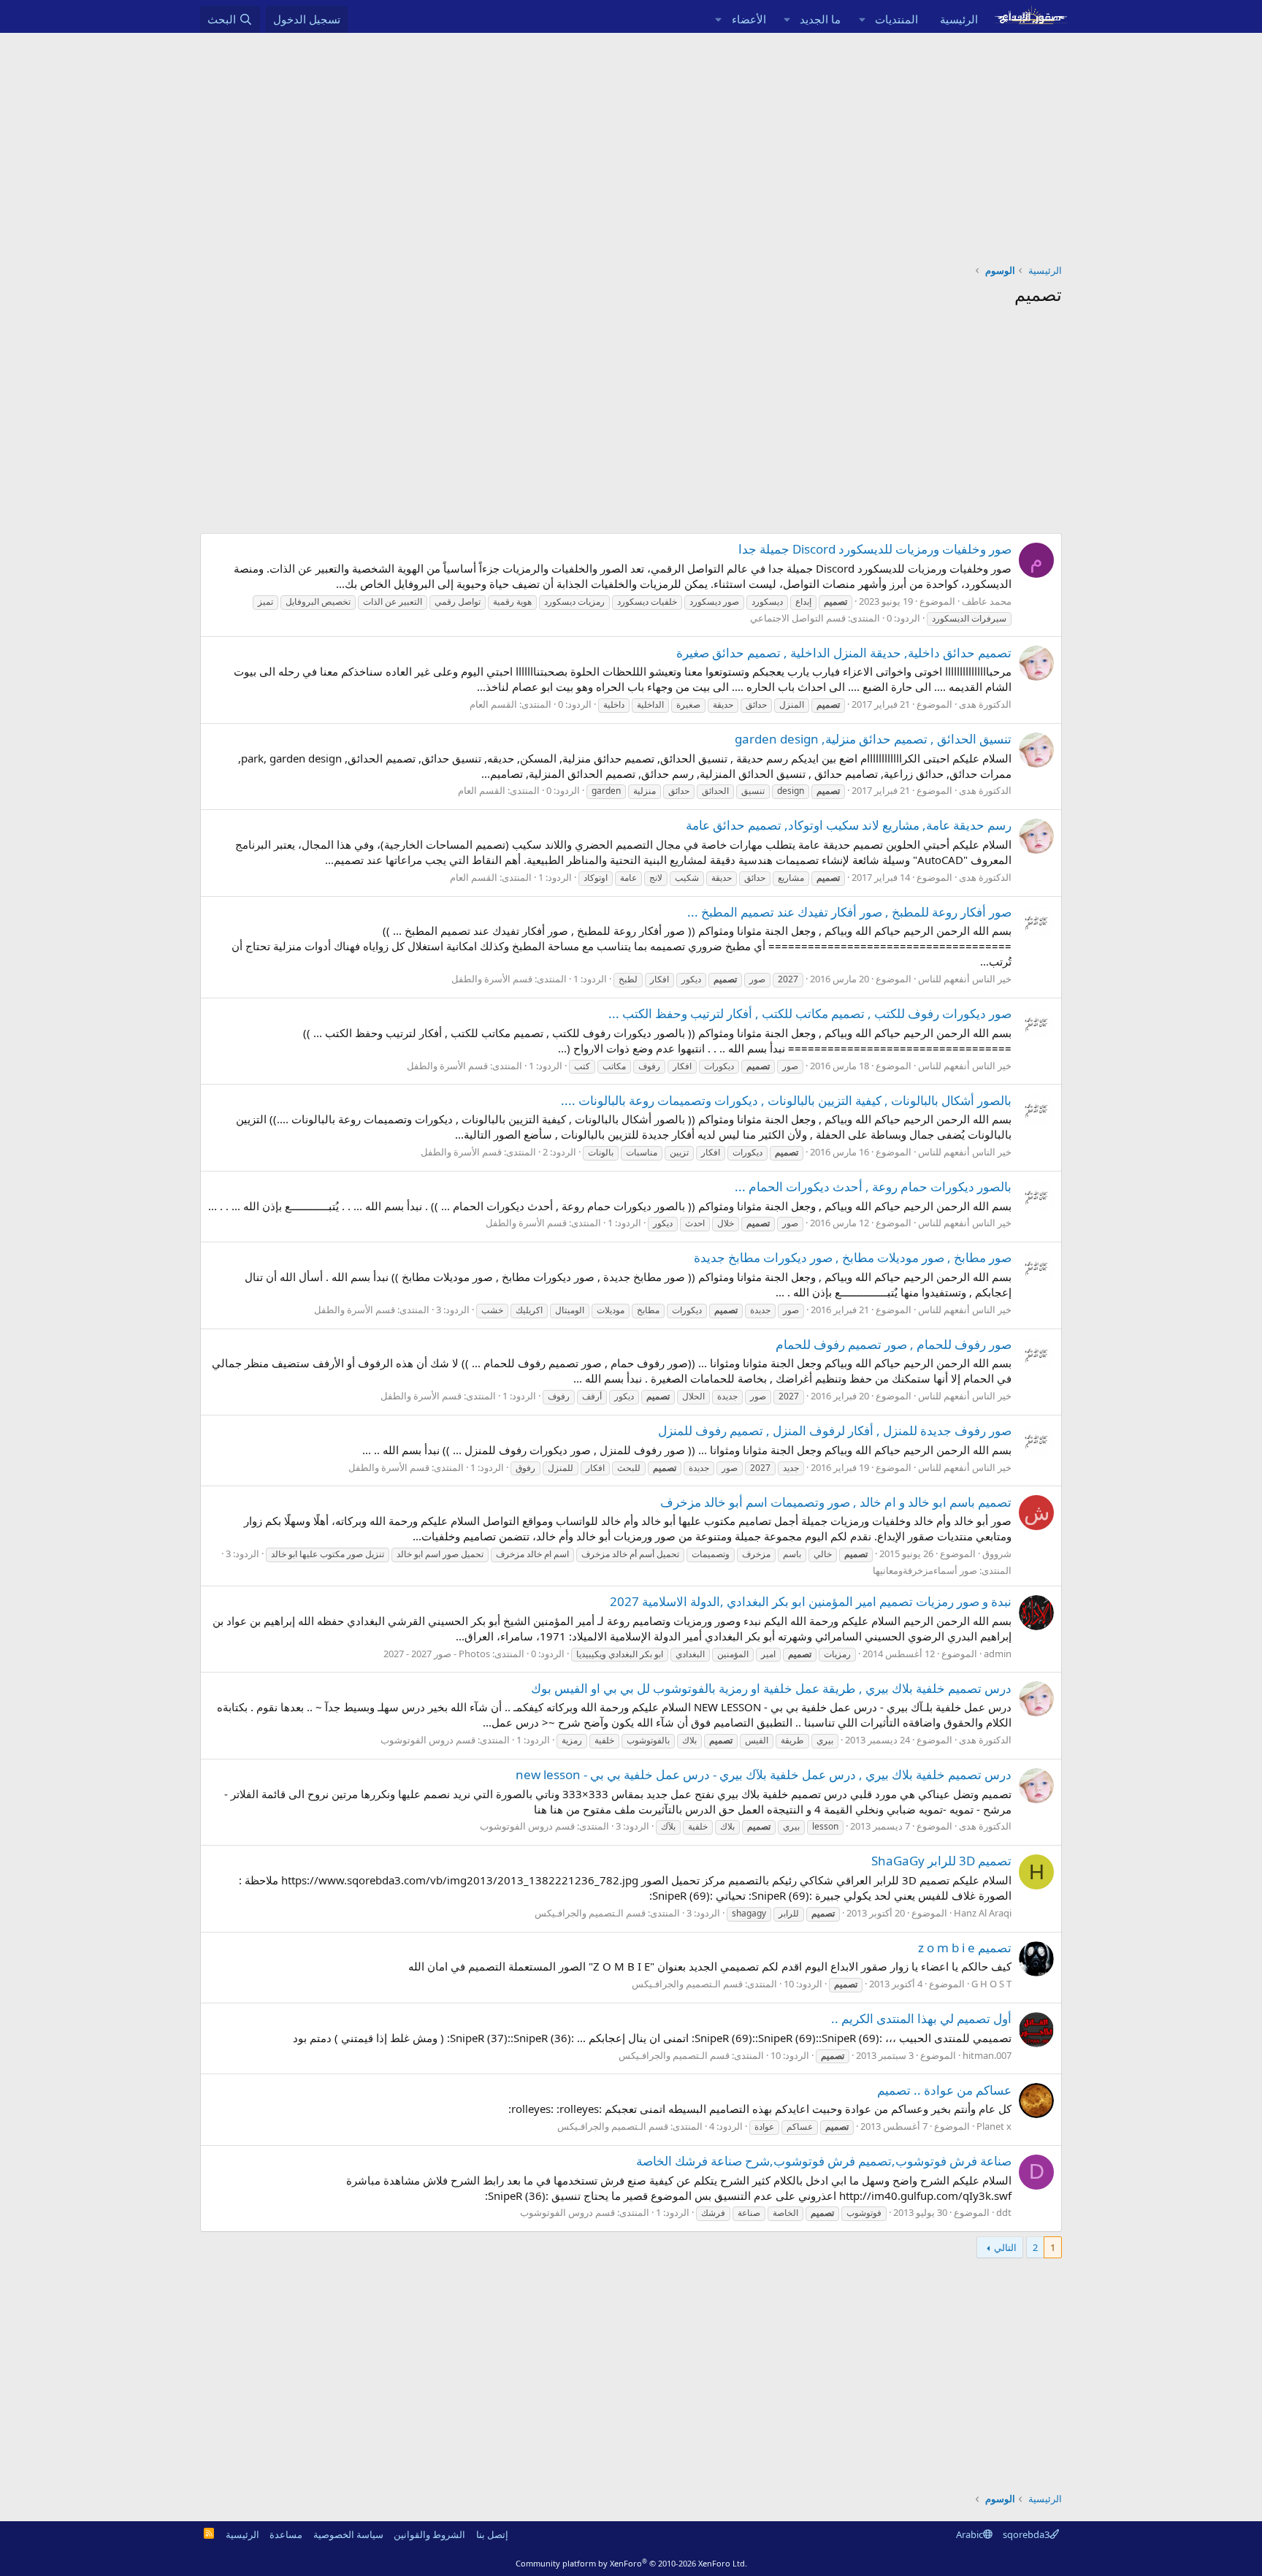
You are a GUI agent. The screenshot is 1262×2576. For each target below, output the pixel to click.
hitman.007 (987, 2055)
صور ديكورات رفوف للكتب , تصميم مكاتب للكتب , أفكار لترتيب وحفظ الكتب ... (810, 1013)
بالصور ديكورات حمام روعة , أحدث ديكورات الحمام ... (873, 1186)
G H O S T (991, 1984)
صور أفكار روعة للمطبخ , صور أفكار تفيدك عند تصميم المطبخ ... (849, 912)
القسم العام (493, 704)
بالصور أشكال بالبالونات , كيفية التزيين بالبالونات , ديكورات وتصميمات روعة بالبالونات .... (786, 1100)
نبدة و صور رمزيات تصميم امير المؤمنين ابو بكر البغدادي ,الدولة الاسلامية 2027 (811, 1601)
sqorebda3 (1026, 2534)
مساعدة (286, 2534)
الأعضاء (749, 19)
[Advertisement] (631, 142)
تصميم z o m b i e (965, 1948)
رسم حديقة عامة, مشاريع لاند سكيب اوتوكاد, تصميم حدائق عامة (849, 825)
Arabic (970, 2534)
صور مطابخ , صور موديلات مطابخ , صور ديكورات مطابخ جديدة (853, 1257)
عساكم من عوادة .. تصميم (944, 2090)
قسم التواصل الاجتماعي (798, 618)
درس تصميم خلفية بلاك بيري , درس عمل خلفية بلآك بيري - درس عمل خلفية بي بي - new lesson (764, 1774)
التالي (1005, 2247)
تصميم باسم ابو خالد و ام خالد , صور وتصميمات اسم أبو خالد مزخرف (836, 1502)
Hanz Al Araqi (983, 1913)
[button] (862, 19)
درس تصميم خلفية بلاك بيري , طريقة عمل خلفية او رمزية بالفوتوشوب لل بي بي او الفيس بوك (771, 1688)
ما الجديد (820, 19)
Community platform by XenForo (631, 2563)
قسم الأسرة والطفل (492, 979)
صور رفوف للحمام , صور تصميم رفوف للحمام (894, 1344)
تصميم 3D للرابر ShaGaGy (941, 1861)
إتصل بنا (492, 2534)
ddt (1004, 2212)
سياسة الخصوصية (348, 2534)
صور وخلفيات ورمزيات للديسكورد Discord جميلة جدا (875, 549)
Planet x (994, 2126)
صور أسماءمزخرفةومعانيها (925, 1570)
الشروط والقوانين (429, 2534)
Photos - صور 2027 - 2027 (437, 1654)
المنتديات (896, 19)
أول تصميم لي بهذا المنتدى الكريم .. (921, 2018)
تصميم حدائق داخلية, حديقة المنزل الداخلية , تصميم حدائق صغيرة (844, 653)
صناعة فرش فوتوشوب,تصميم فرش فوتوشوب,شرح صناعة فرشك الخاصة (824, 2161)
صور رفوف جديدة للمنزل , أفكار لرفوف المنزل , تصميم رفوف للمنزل (835, 1430)
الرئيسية (959, 19)
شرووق (997, 1553)
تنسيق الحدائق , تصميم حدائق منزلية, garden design (873, 739)
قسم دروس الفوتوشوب (428, 1740)
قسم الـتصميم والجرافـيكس (590, 1913)
